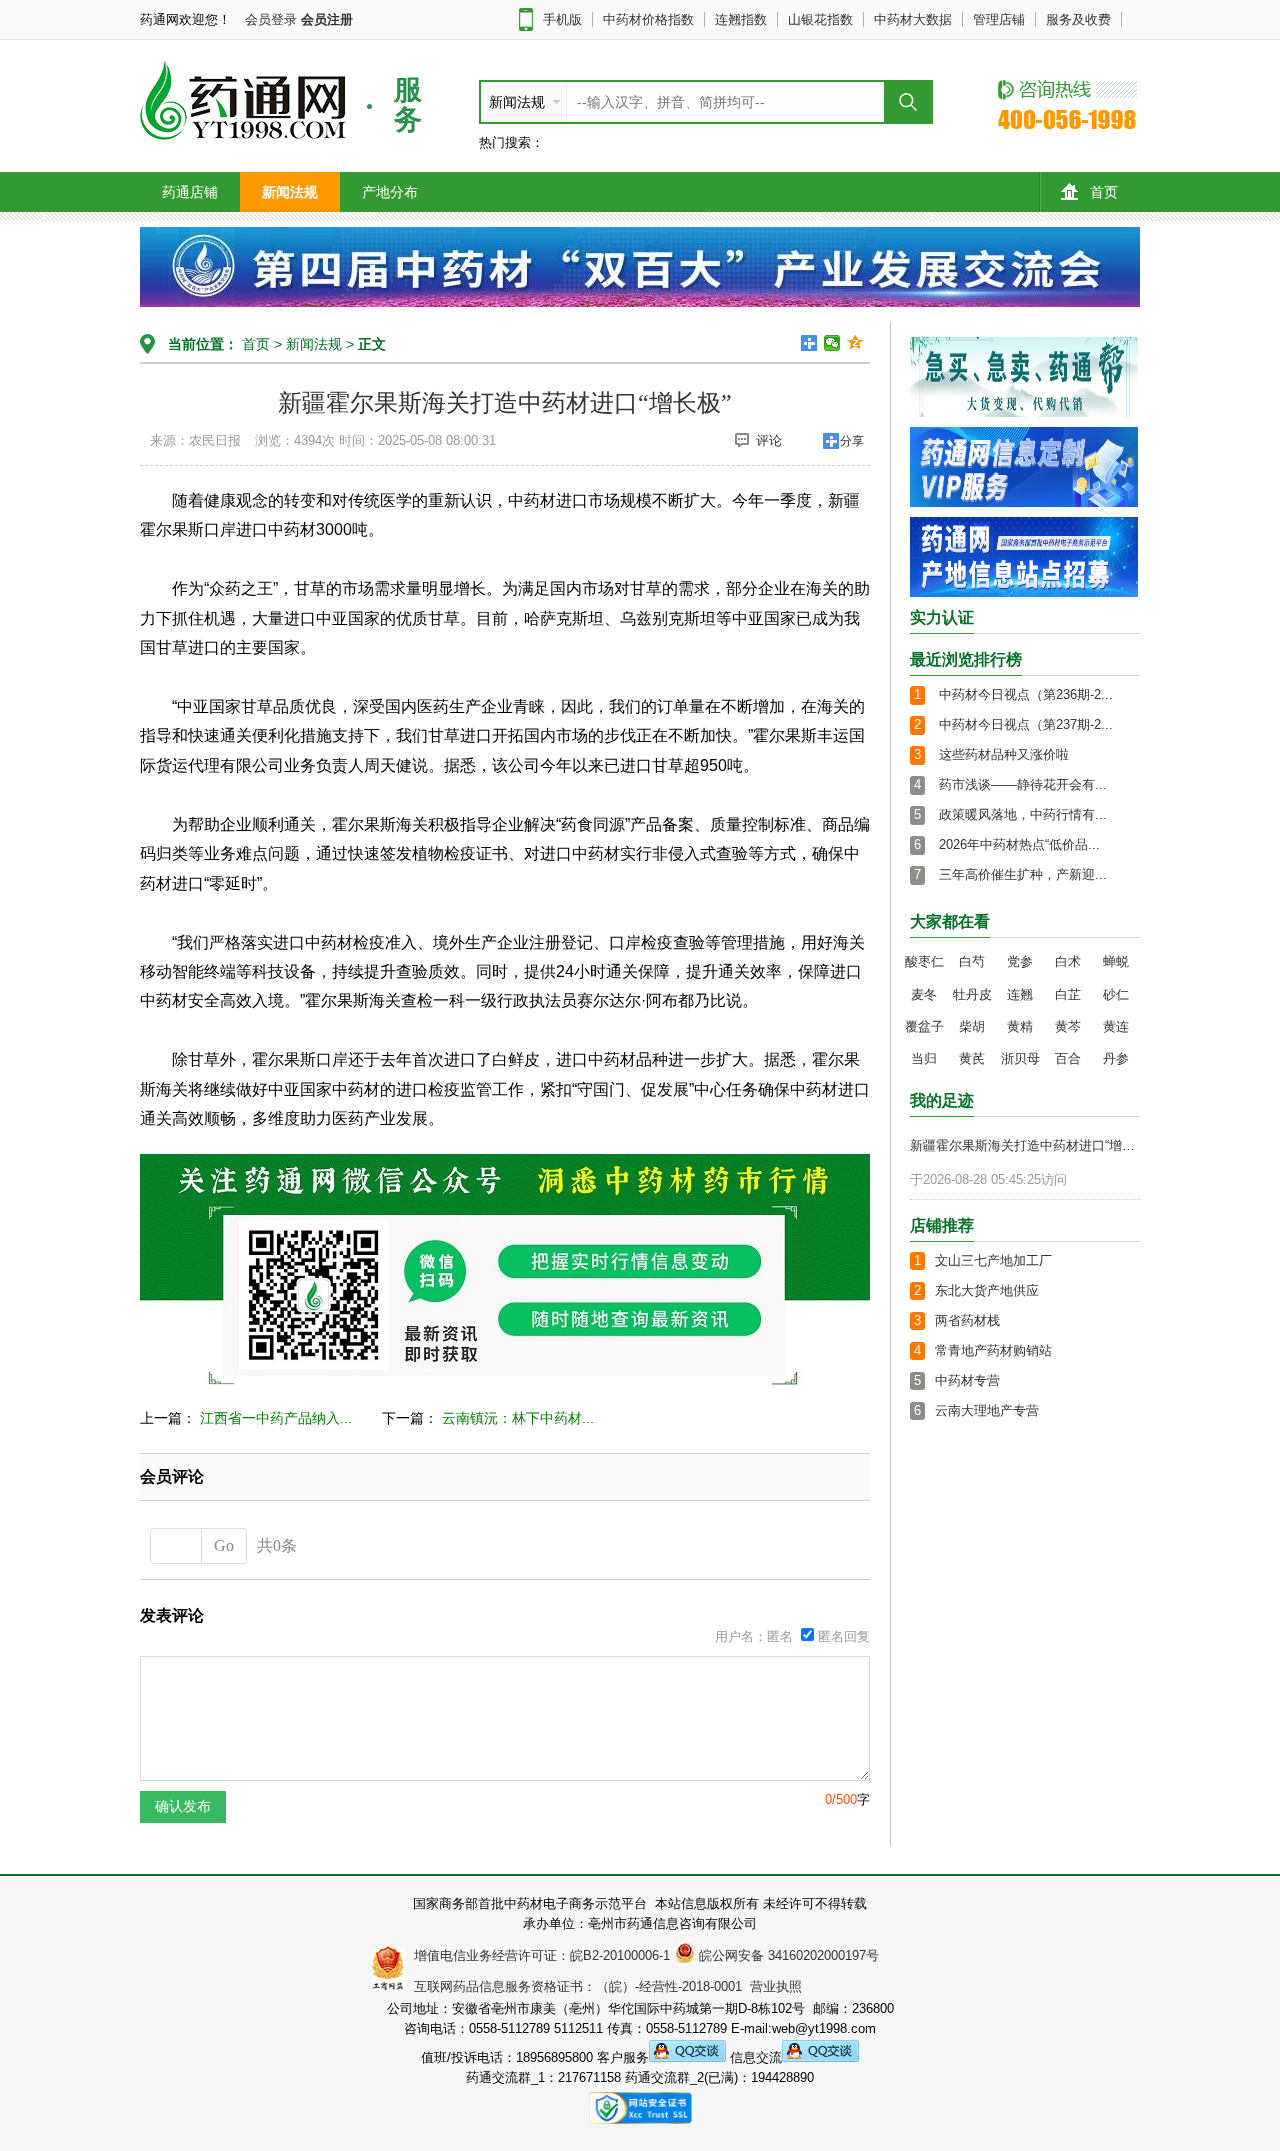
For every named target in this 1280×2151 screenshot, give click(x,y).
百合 (1068, 1058)
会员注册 (327, 19)
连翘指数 (741, 19)
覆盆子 (924, 1026)
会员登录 (271, 19)
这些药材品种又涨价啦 (1004, 754)
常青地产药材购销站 (993, 1350)
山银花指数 (820, 19)
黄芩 (1068, 1026)
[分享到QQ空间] (855, 343)
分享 (852, 441)
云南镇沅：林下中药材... (518, 1418)
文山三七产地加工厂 (993, 1260)
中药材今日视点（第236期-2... (1026, 694)
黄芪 (972, 1058)
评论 (769, 440)
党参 (1020, 961)
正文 (372, 344)
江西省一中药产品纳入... (276, 1418)
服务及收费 (1078, 19)
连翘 (1020, 994)
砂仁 (1116, 994)
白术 (1068, 961)
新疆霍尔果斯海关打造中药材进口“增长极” (1027, 1145)
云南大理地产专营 (987, 1410)
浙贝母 (1020, 1058)
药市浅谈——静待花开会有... (1023, 784)
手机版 (562, 19)
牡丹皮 (972, 994)
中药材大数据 (913, 19)
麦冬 (924, 994)
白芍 (972, 961)
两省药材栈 (967, 1320)
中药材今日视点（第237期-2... (1026, 724)
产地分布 (390, 192)
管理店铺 (999, 19)
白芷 (1068, 994)
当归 (924, 1058)
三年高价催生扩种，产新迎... (1023, 874)
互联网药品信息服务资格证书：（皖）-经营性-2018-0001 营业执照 (604, 1986)
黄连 (1116, 1026)
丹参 (1116, 1058)
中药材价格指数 (648, 19)
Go (224, 1545)
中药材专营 (967, 1380)
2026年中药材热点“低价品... (1019, 844)
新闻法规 (290, 192)
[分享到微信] (832, 343)
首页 (1104, 192)
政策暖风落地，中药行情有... (1023, 814)
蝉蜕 (1116, 961)
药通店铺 (190, 192)
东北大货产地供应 (987, 1290)
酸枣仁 (924, 961)
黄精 (1020, 1026)
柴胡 (972, 1026)
